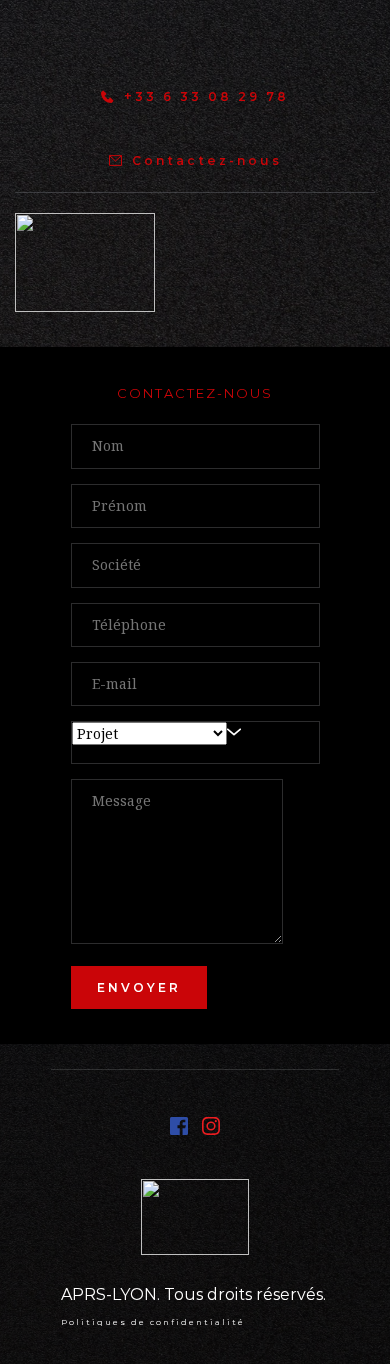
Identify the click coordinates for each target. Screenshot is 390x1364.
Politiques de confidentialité (153, 1322)
